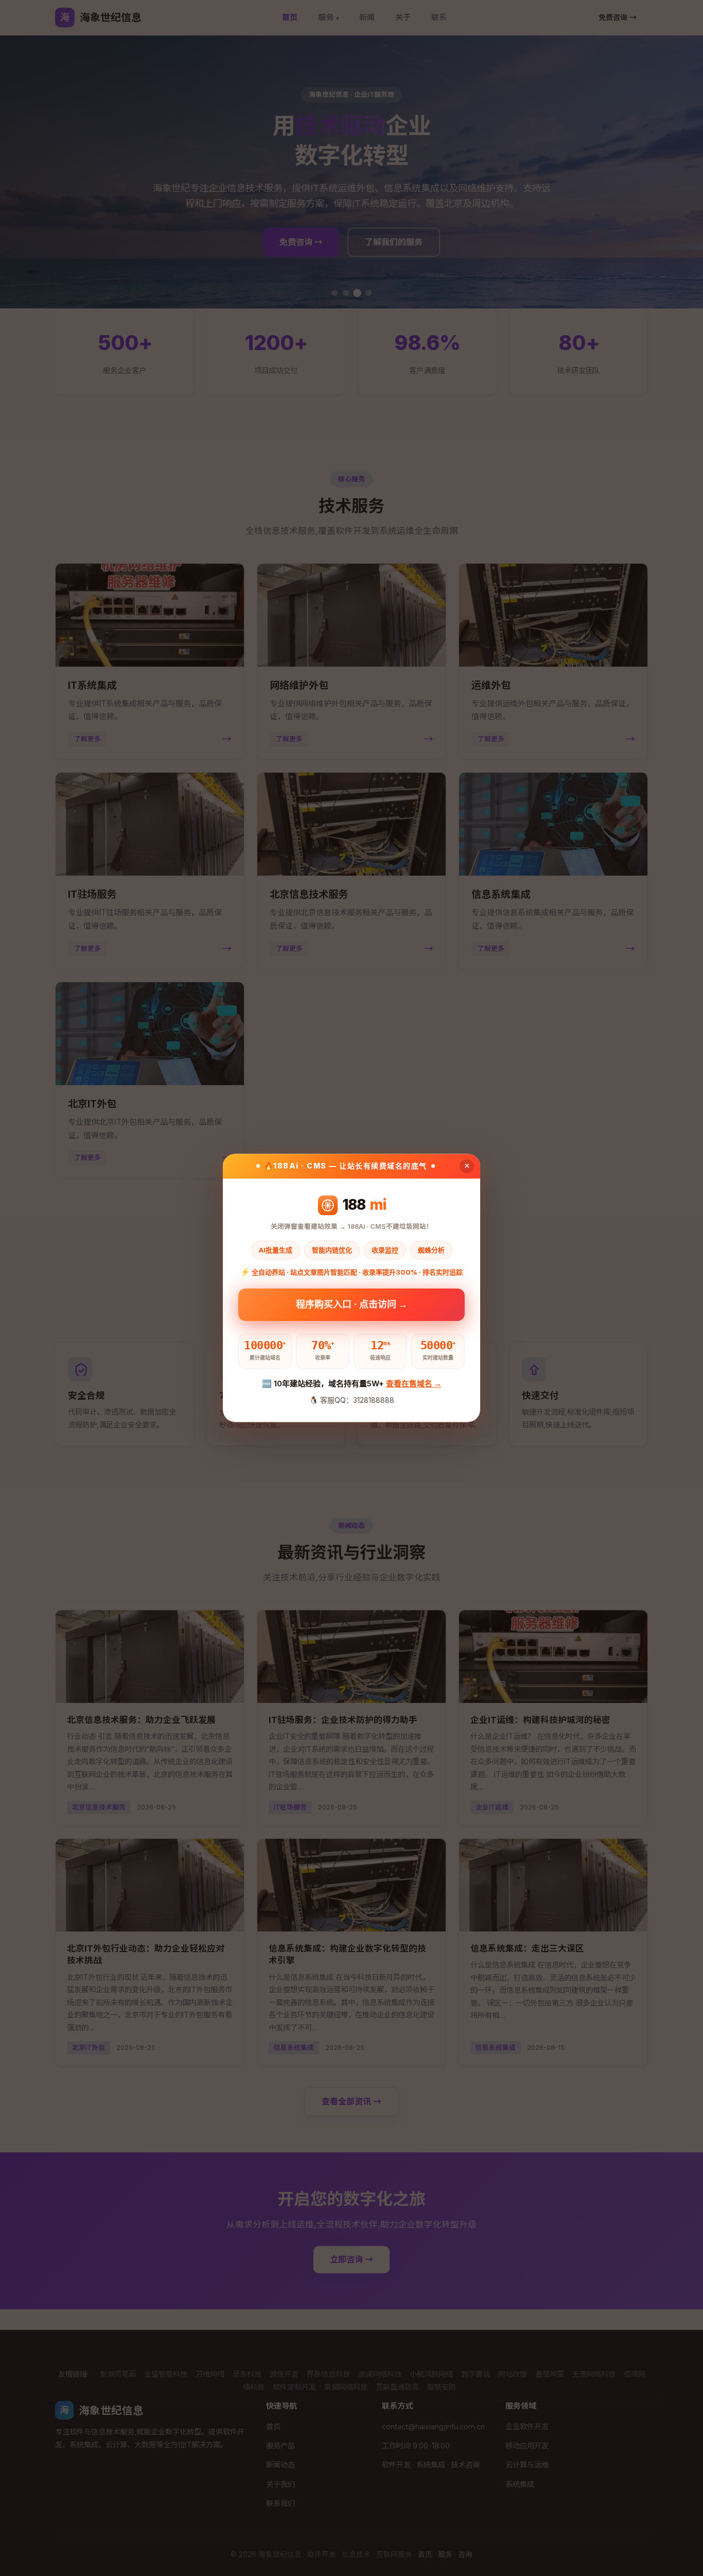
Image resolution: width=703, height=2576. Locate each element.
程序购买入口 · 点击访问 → (352, 1305)
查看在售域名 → (414, 1383)
